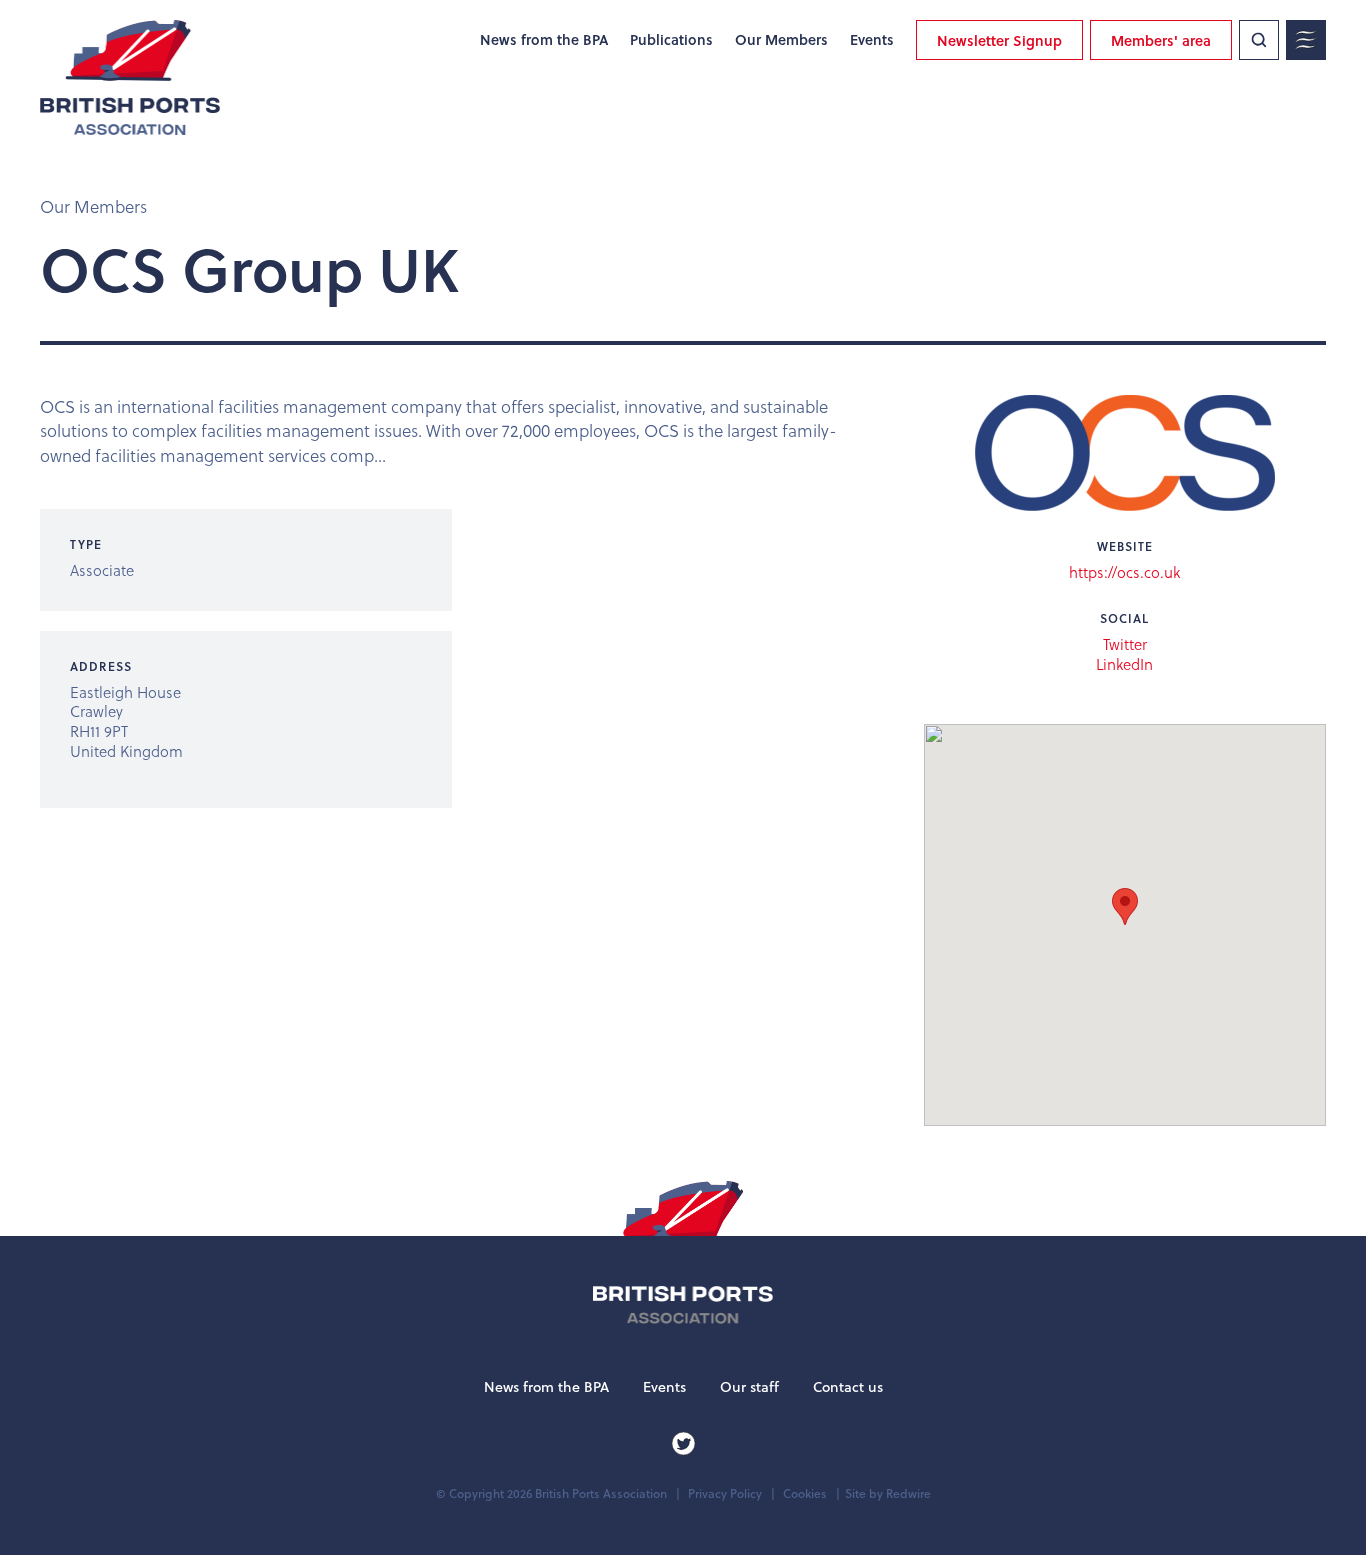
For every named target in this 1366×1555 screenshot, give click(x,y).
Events (872, 40)
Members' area (1161, 40)
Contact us (848, 1387)
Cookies (805, 1493)
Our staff (749, 1387)
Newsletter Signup (999, 40)
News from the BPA (544, 40)
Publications (671, 40)
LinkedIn (1124, 665)
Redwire (908, 1493)
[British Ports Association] (130, 77)
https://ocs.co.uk (1124, 572)
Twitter (1125, 645)
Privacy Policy (725, 1493)
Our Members (781, 40)
